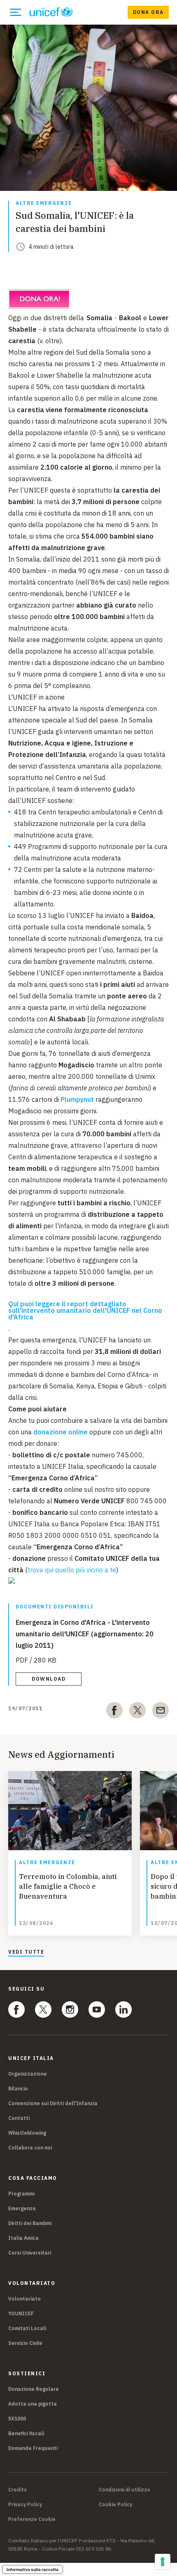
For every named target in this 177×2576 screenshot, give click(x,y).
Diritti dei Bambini (30, 2223)
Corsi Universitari (30, 2253)
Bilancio (18, 2089)
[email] (161, 1712)
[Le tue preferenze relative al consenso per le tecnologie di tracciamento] (163, 2562)
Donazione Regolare (34, 2389)
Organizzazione (28, 2074)
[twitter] (137, 1712)
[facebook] (114, 1712)
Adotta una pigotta (33, 2404)
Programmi (21, 2194)
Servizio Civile (25, 2343)
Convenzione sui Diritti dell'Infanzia (53, 2103)
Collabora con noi (30, 2148)
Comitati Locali (27, 2328)
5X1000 (17, 2419)
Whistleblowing (27, 2133)
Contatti (19, 2118)
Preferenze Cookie (32, 2519)
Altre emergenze (44, 203)
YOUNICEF (21, 2313)
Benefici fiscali (26, 2433)
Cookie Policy (115, 2505)
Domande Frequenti (33, 2448)
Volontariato (24, 2299)
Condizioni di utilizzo (125, 2490)
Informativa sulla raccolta (33, 2569)
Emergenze (22, 2208)
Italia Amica (23, 2238)
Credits (17, 2490)
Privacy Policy (25, 2505)
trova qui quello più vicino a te (72, 1570)
